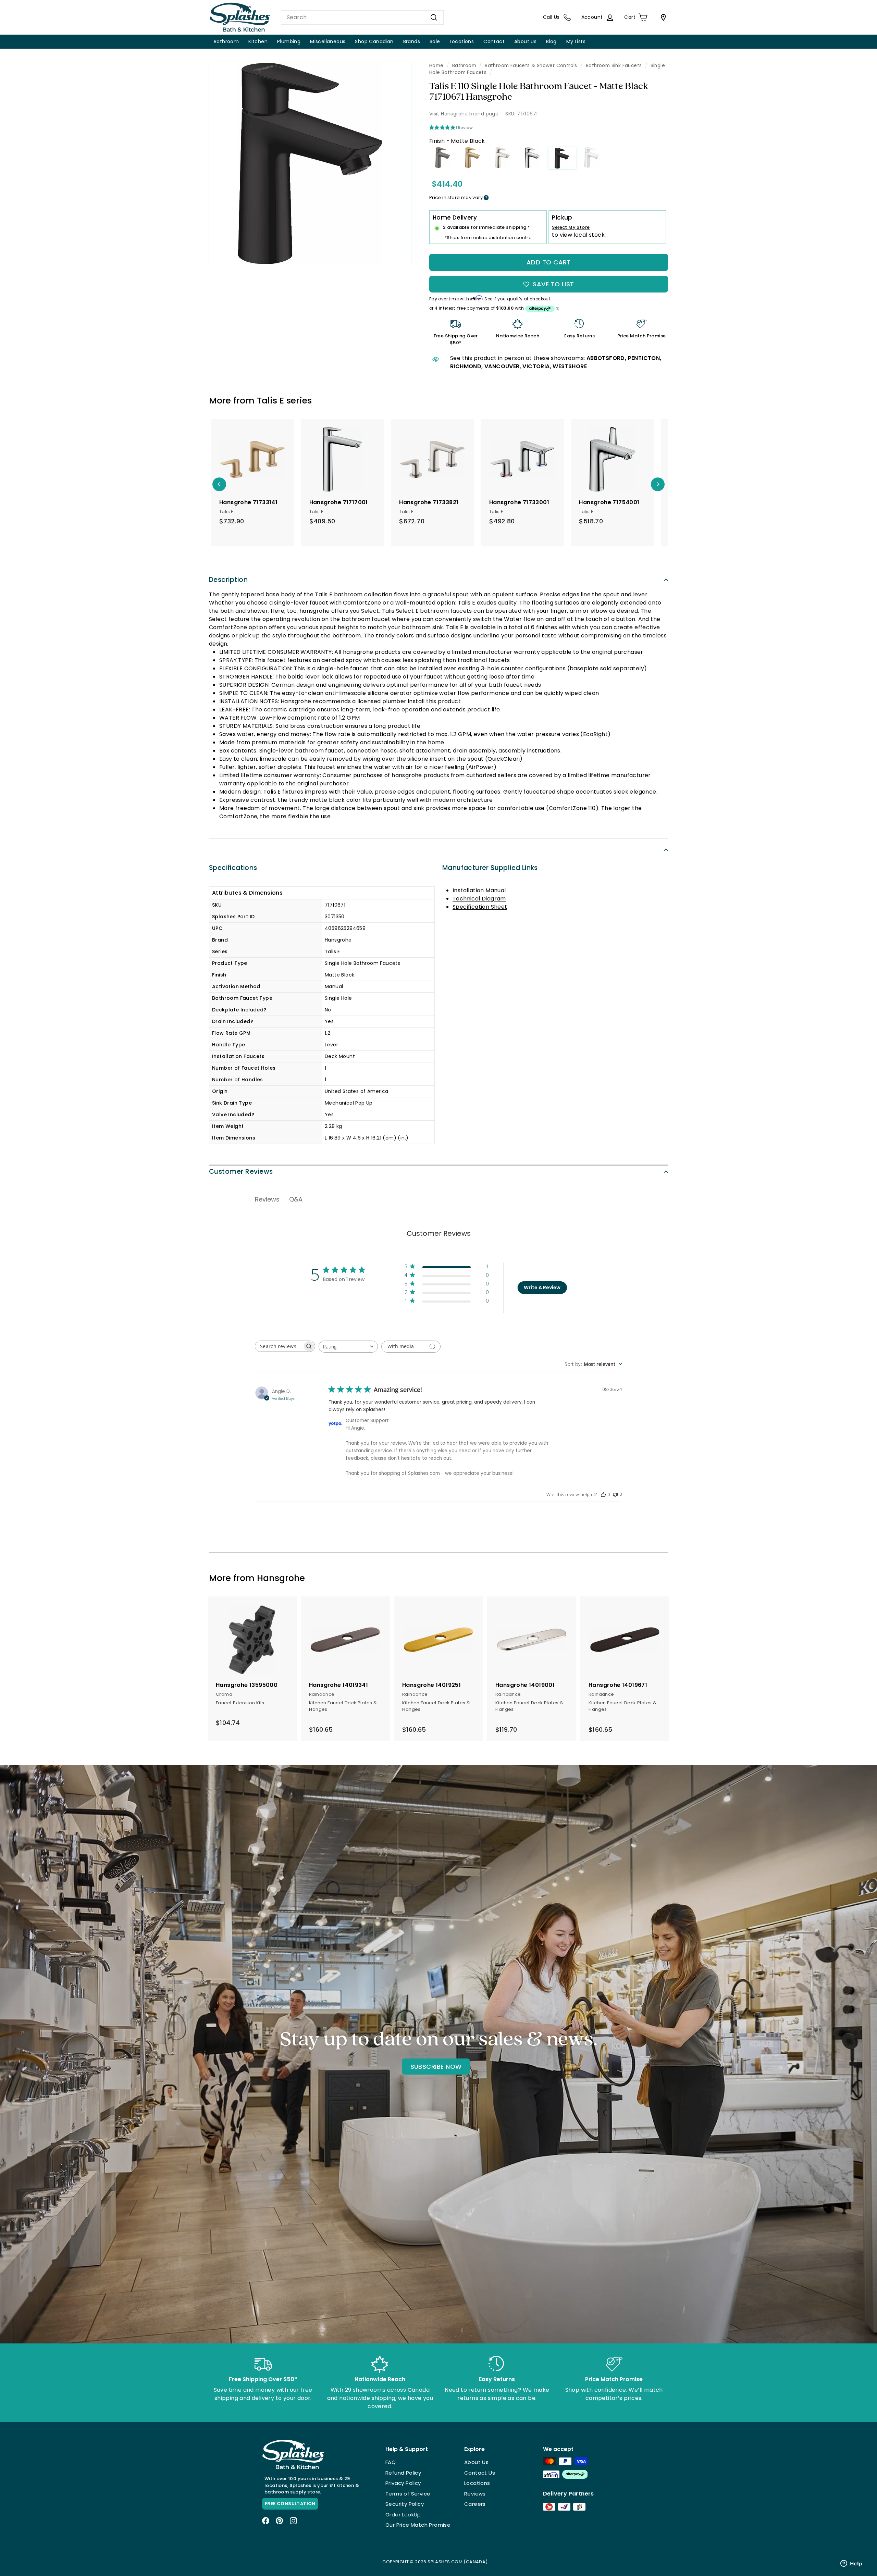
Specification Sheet (480, 907)
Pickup (562, 217)
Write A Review (542, 1287)
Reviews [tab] (267, 1199)
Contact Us (480, 2473)
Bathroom (226, 41)
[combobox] (362, 17)
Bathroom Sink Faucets (614, 66)
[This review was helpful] (603, 1494)
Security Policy (405, 2504)
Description (228, 580)
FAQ (391, 2462)
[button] (447, 1268)
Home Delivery (455, 217)
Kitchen (258, 41)
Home (436, 66)
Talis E (270, 401)
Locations (462, 41)
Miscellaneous (328, 41)
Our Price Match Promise (418, 2525)
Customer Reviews (241, 1172)
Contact (494, 41)
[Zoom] (310, 164)
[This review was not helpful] (615, 1494)
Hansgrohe (281, 1578)
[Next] (658, 484)
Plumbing (289, 41)
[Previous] (219, 484)
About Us (525, 41)
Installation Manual (479, 890)
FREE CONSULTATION (290, 2504)
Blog (551, 41)
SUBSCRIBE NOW (436, 2067)
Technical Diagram (479, 899)
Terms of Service (408, 2494)
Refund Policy (403, 2473)
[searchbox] (279, 1346)
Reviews (475, 2494)
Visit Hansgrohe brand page (464, 114)
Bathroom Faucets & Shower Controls (531, 66)
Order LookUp (403, 2515)
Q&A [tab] (296, 1199)
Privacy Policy (403, 2483)
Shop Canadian (374, 41)
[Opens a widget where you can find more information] (851, 2564)
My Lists (576, 41)
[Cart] (662, 17)
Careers (475, 2504)
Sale (435, 41)
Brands (412, 41)
